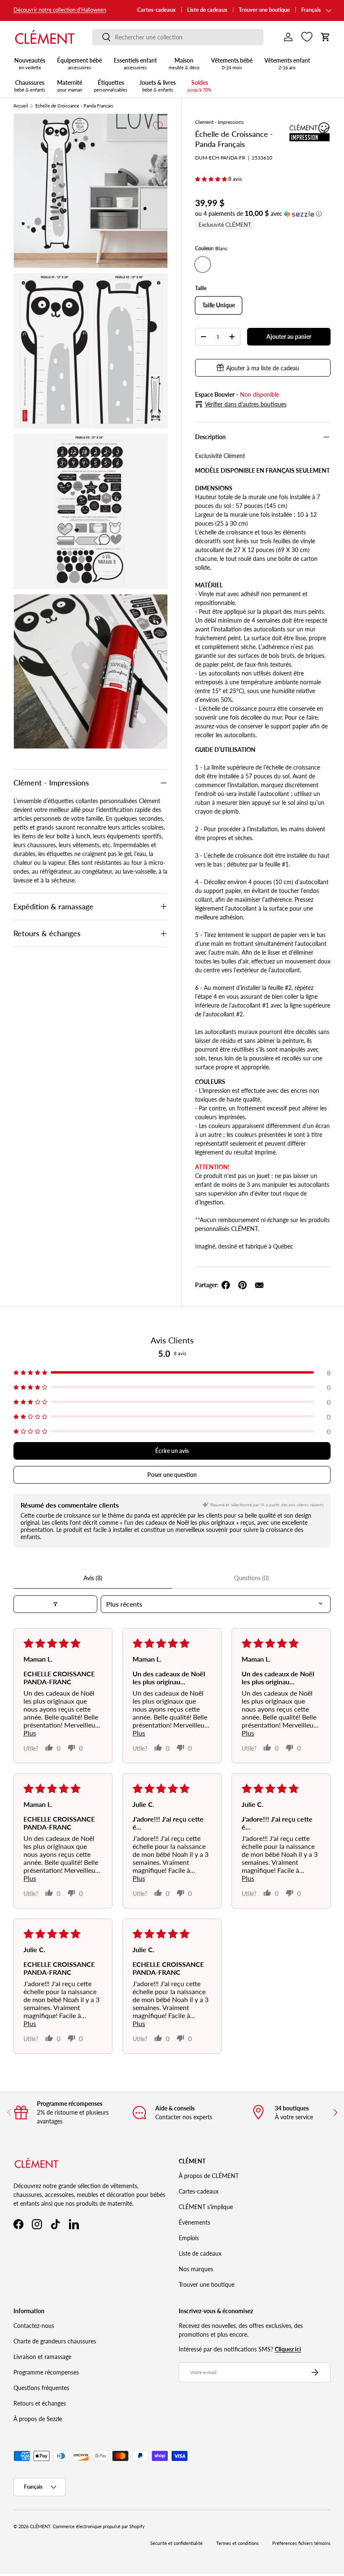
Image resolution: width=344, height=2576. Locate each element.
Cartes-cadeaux (156, 10)
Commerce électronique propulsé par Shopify (99, 2526)
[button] (326, 37)
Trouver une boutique (264, 10)
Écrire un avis (172, 1451)
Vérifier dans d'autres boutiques (246, 404)
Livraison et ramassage (42, 2357)
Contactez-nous (34, 2326)
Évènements (194, 2222)
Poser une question (172, 1475)
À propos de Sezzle (38, 2419)
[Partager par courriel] (259, 1285)
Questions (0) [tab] (251, 1578)
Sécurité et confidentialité (176, 2543)
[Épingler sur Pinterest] (242, 1285)
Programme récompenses (46, 2372)
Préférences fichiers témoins (301, 2543)
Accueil (21, 106)
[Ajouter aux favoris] (158, 126)
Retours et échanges (40, 2403)
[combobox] (178, 37)
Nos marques (196, 2269)
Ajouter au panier (289, 336)
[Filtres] (55, 1604)
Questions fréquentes (41, 2388)
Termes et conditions (237, 2543)
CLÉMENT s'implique (206, 2207)
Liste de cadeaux (207, 10)
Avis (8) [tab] (93, 1578)
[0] (307, 37)
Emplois (189, 2238)
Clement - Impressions (219, 122)
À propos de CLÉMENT (209, 2176)
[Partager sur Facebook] (226, 1285)
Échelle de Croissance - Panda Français (74, 106)
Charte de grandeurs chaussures (55, 2341)
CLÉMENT (40, 2526)
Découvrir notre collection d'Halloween (60, 10)
